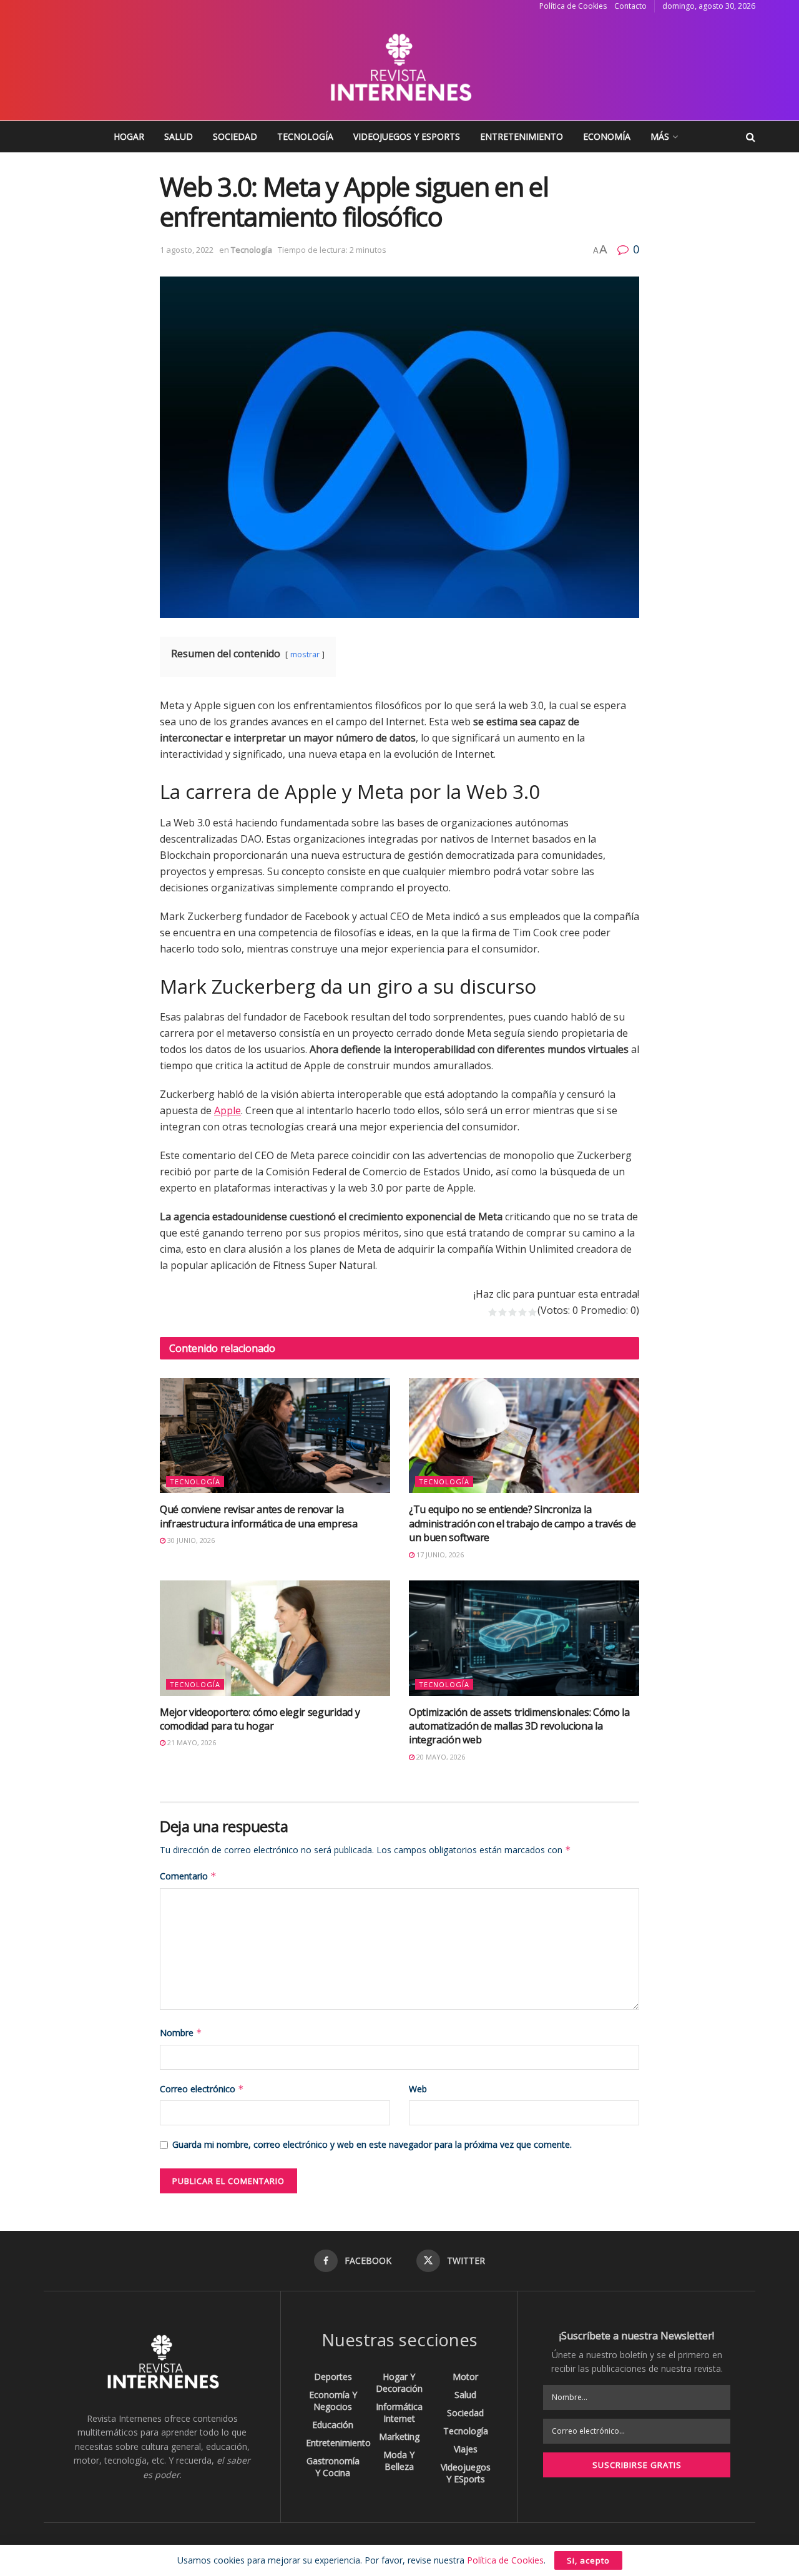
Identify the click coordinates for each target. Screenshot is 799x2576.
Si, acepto (588, 2560)
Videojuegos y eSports (407, 136)
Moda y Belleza (399, 2461)
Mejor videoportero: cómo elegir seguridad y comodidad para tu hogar (260, 1719)
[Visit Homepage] (399, 67)
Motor (465, 2377)
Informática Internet (399, 2412)
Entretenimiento (522, 136)
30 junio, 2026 (190, 1540)
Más (660, 136)
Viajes (466, 2449)
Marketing (399, 2436)
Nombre (181, 2033)
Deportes (333, 2377)
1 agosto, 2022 (187, 250)
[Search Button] (751, 137)
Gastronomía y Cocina (333, 2467)
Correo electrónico (202, 2089)
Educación (333, 2425)
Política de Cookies (573, 6)
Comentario (188, 1876)
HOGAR (129, 136)
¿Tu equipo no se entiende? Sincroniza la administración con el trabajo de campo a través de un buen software (522, 1523)
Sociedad (235, 136)
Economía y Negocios (333, 2401)
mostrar (305, 654)
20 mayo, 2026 (440, 1757)
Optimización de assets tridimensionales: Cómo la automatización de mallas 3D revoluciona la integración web (519, 1726)
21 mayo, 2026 (191, 1742)
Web (418, 2089)
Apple (228, 1110)
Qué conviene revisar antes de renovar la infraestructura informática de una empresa (259, 1516)
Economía (607, 136)
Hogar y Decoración (399, 2383)
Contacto (630, 6)
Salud (179, 136)
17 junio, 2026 (439, 1555)
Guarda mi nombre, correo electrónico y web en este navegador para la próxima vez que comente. (372, 2144)
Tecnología (305, 136)
